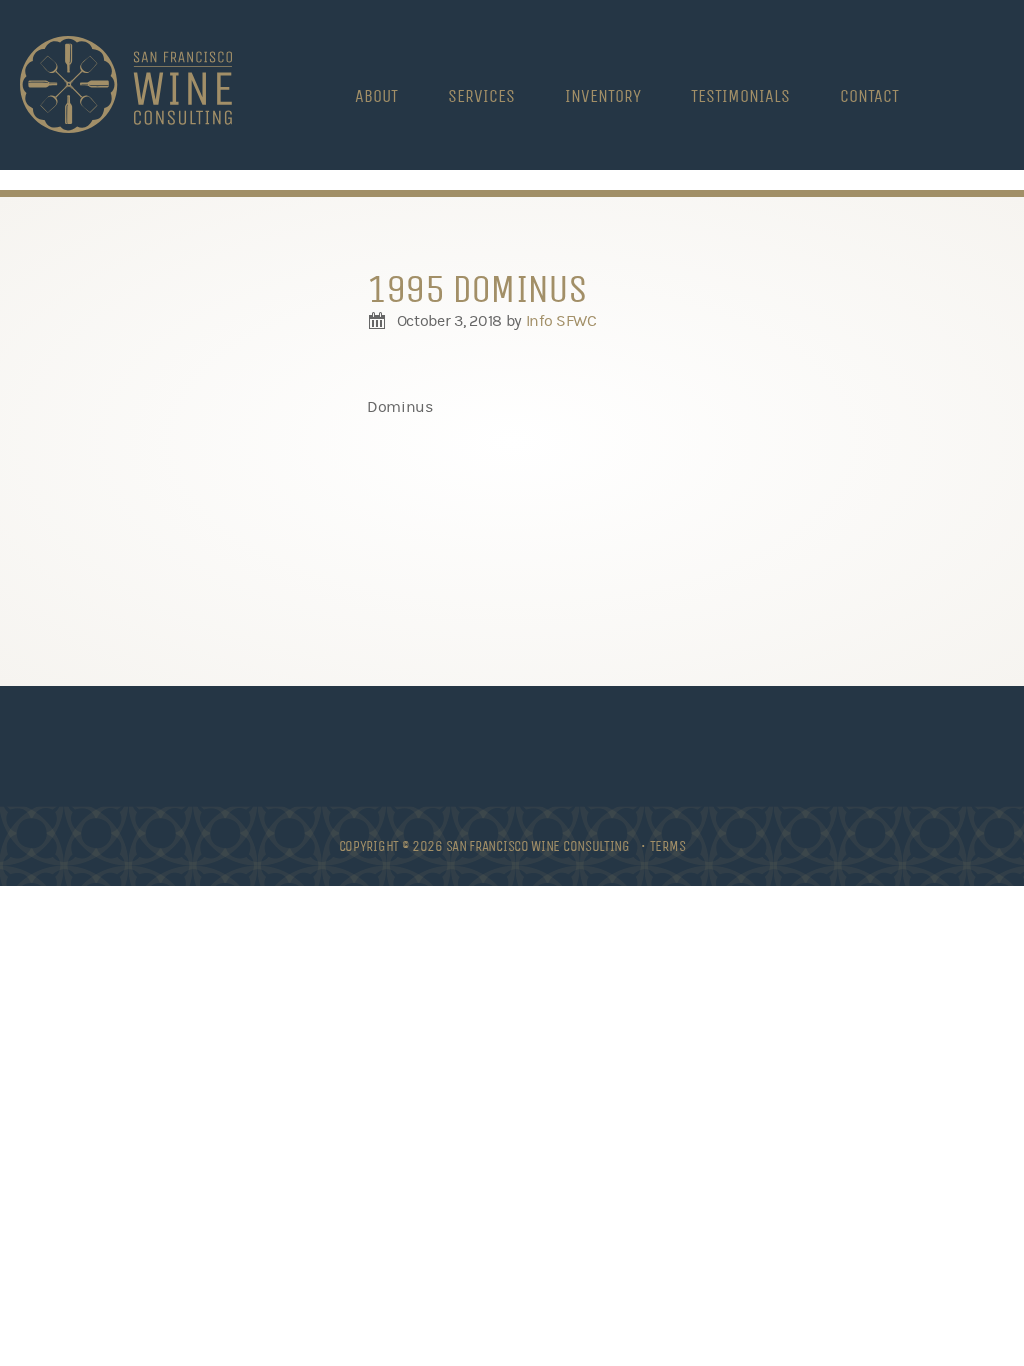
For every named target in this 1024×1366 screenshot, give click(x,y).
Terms (668, 846)
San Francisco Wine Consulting (126, 85)
